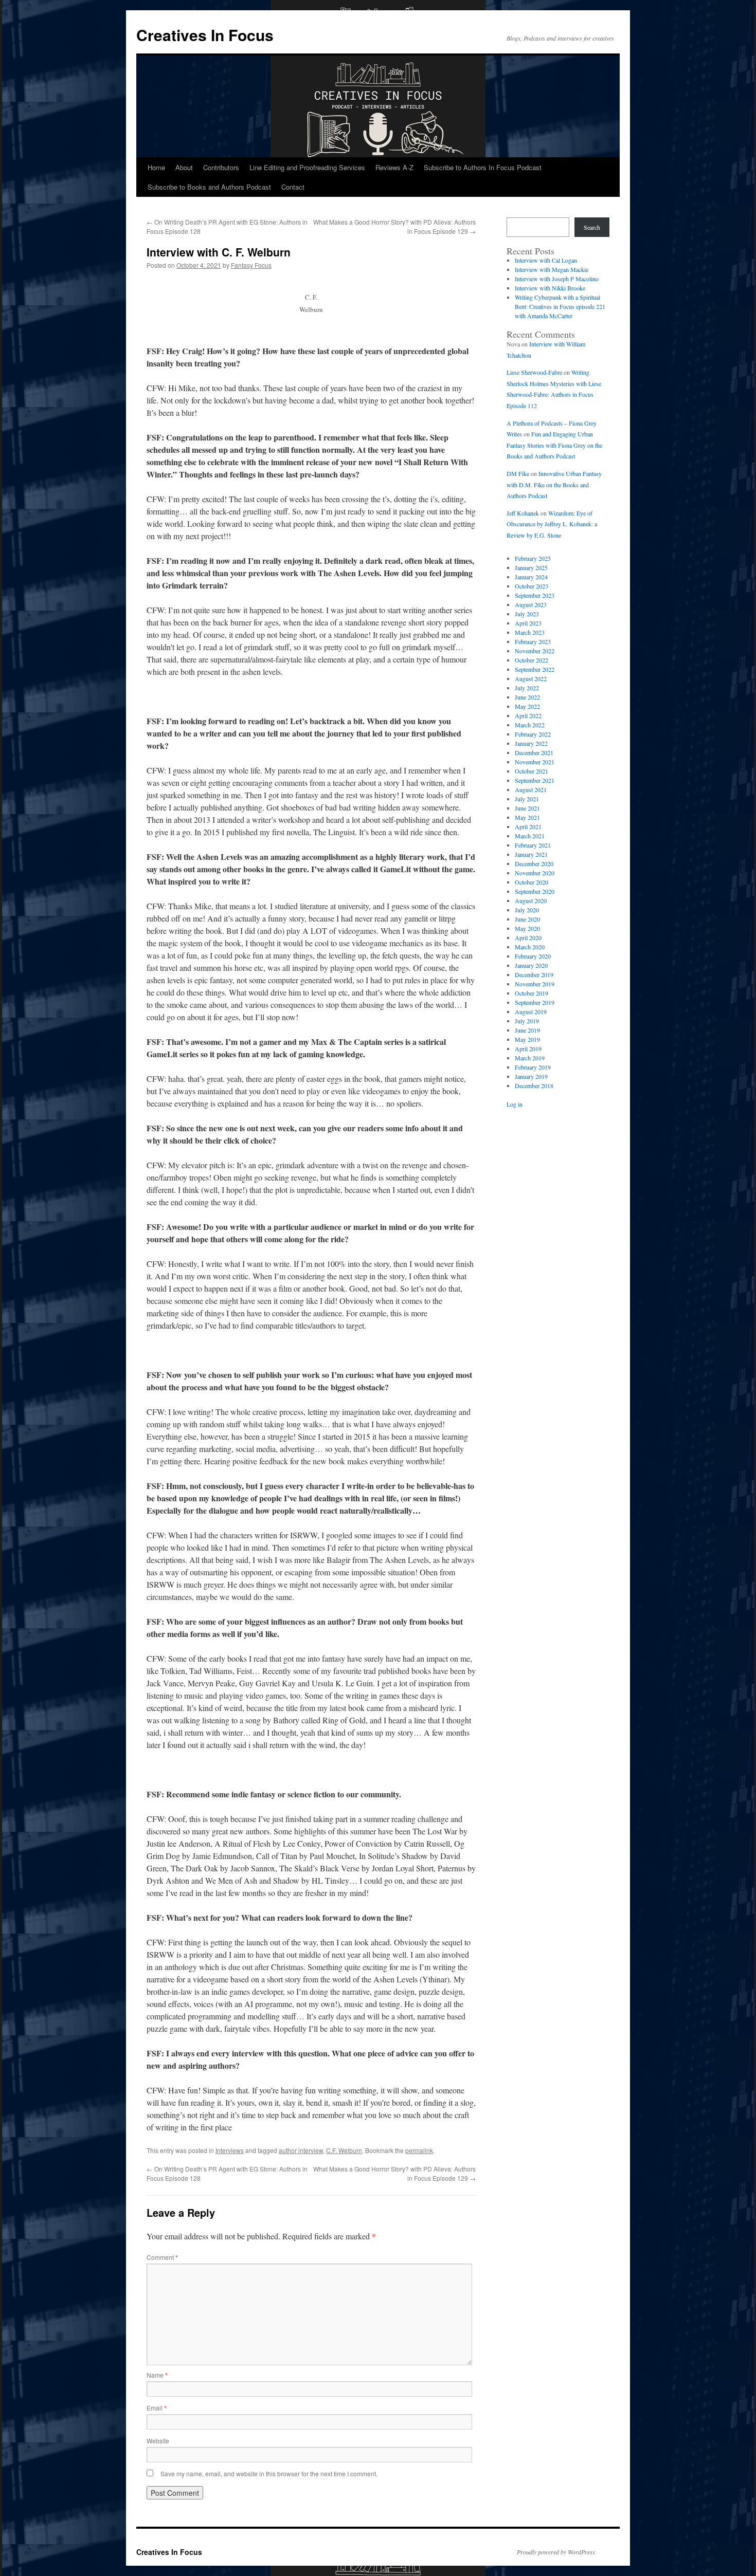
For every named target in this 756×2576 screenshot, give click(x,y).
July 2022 (527, 688)
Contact (293, 187)
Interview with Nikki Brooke (550, 288)
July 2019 (527, 1021)
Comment (162, 2257)
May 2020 (527, 928)
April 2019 (528, 1048)
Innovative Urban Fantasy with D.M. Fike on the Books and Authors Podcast (554, 484)
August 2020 (531, 900)
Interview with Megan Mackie (552, 269)
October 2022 (532, 660)
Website (158, 2441)
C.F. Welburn (344, 2150)
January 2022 (531, 743)
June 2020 (527, 919)
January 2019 (531, 1076)
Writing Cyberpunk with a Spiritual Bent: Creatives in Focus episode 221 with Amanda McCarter (560, 306)
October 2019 (532, 993)
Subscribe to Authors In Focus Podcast (483, 167)
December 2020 (534, 863)
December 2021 (534, 752)
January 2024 (531, 577)
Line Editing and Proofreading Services (307, 167)
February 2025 (533, 558)
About (184, 167)
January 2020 (531, 965)
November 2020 (535, 873)
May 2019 (527, 1039)
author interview (301, 2150)
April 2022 (528, 715)
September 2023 (535, 595)
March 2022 (530, 725)
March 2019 (530, 1058)
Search (592, 227)
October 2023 (532, 586)
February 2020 (533, 956)
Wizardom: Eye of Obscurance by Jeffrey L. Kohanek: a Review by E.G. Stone (552, 524)
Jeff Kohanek (523, 513)
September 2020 (535, 891)
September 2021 (535, 780)
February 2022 (533, 734)
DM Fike (518, 473)
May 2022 (527, 706)
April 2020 (528, 937)
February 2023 (533, 641)
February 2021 (533, 845)
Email (157, 2408)
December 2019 (534, 974)
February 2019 (533, 1067)
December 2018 (534, 1085)
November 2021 (535, 762)
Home (156, 167)
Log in (515, 1104)
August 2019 (531, 1011)
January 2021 (531, 854)
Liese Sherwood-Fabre (534, 372)
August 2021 (531, 789)
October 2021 (532, 771)
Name (157, 2375)
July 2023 (527, 614)
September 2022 (535, 669)
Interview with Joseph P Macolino (557, 279)
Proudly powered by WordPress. (557, 2552)
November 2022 (535, 651)
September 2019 (535, 1002)
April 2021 (528, 826)
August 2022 (531, 678)
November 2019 (535, 984)
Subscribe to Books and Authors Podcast (209, 187)
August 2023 (531, 604)
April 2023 (528, 623)
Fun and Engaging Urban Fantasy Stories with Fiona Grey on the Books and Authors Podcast (554, 445)
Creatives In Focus (205, 35)
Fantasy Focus (251, 265)
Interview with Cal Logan (546, 260)
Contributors (221, 167)
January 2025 (531, 567)
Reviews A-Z (394, 167)
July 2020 (527, 910)
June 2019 (527, 1030)
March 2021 (530, 836)
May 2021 (527, 817)
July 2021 (527, 799)
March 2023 (530, 632)
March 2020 (530, 947)
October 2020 (532, 882)
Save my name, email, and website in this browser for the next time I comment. (269, 2473)
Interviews (230, 2150)
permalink (419, 2150)
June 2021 (527, 808)
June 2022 (527, 697)
